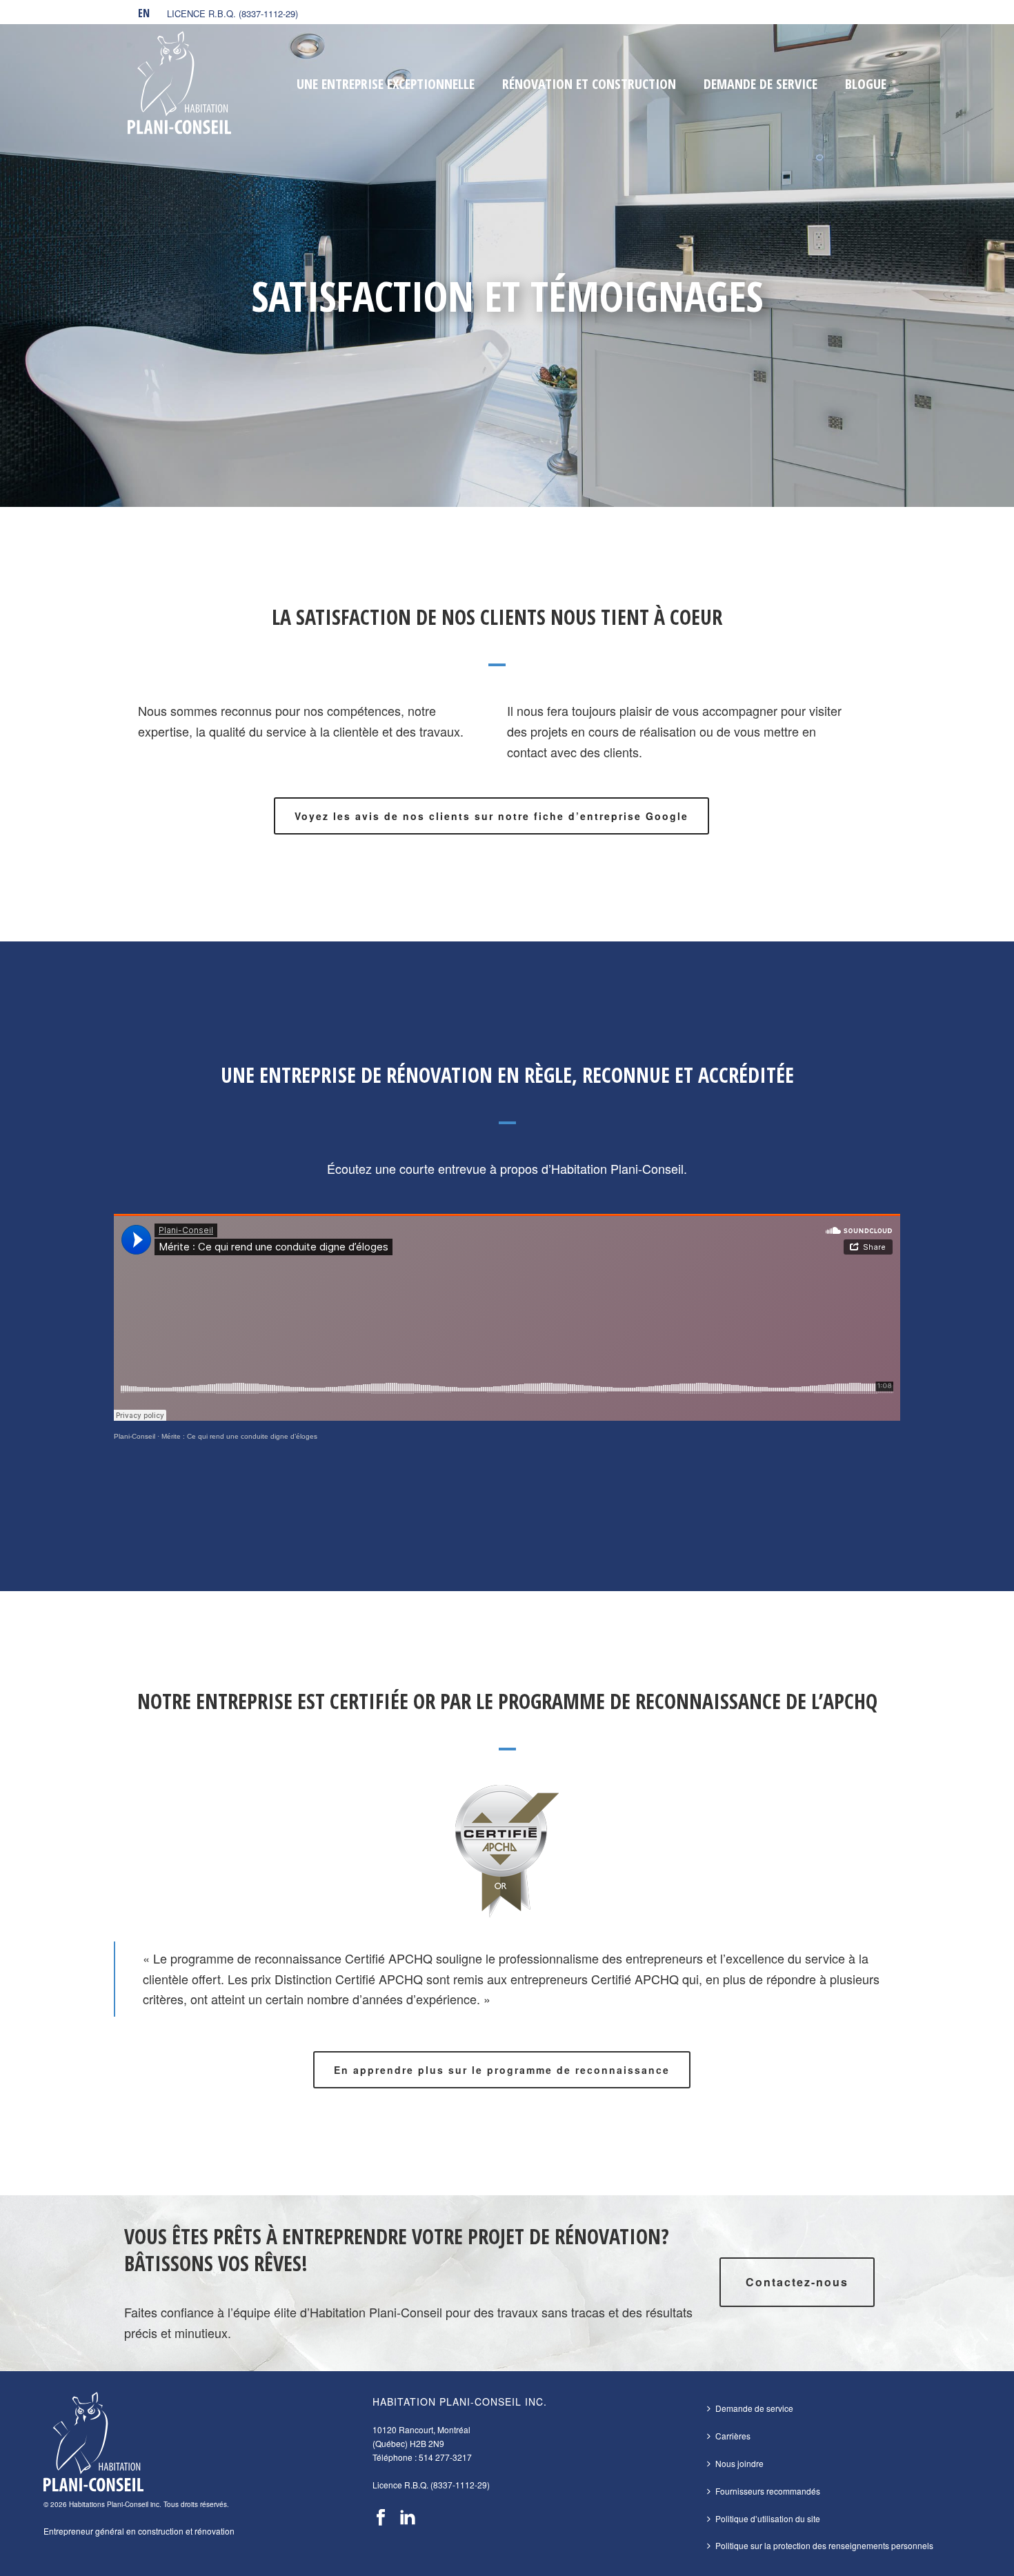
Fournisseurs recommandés (768, 2491)
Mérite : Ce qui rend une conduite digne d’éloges (239, 1436)
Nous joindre (739, 2463)
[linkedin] (408, 2518)
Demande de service (761, 84)
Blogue (866, 84)
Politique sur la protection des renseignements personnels (824, 2545)
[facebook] (381, 2518)
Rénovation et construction (589, 84)
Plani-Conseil (135, 1436)
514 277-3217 (445, 2457)
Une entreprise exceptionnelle (386, 84)
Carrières (733, 2436)
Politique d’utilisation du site (768, 2518)
